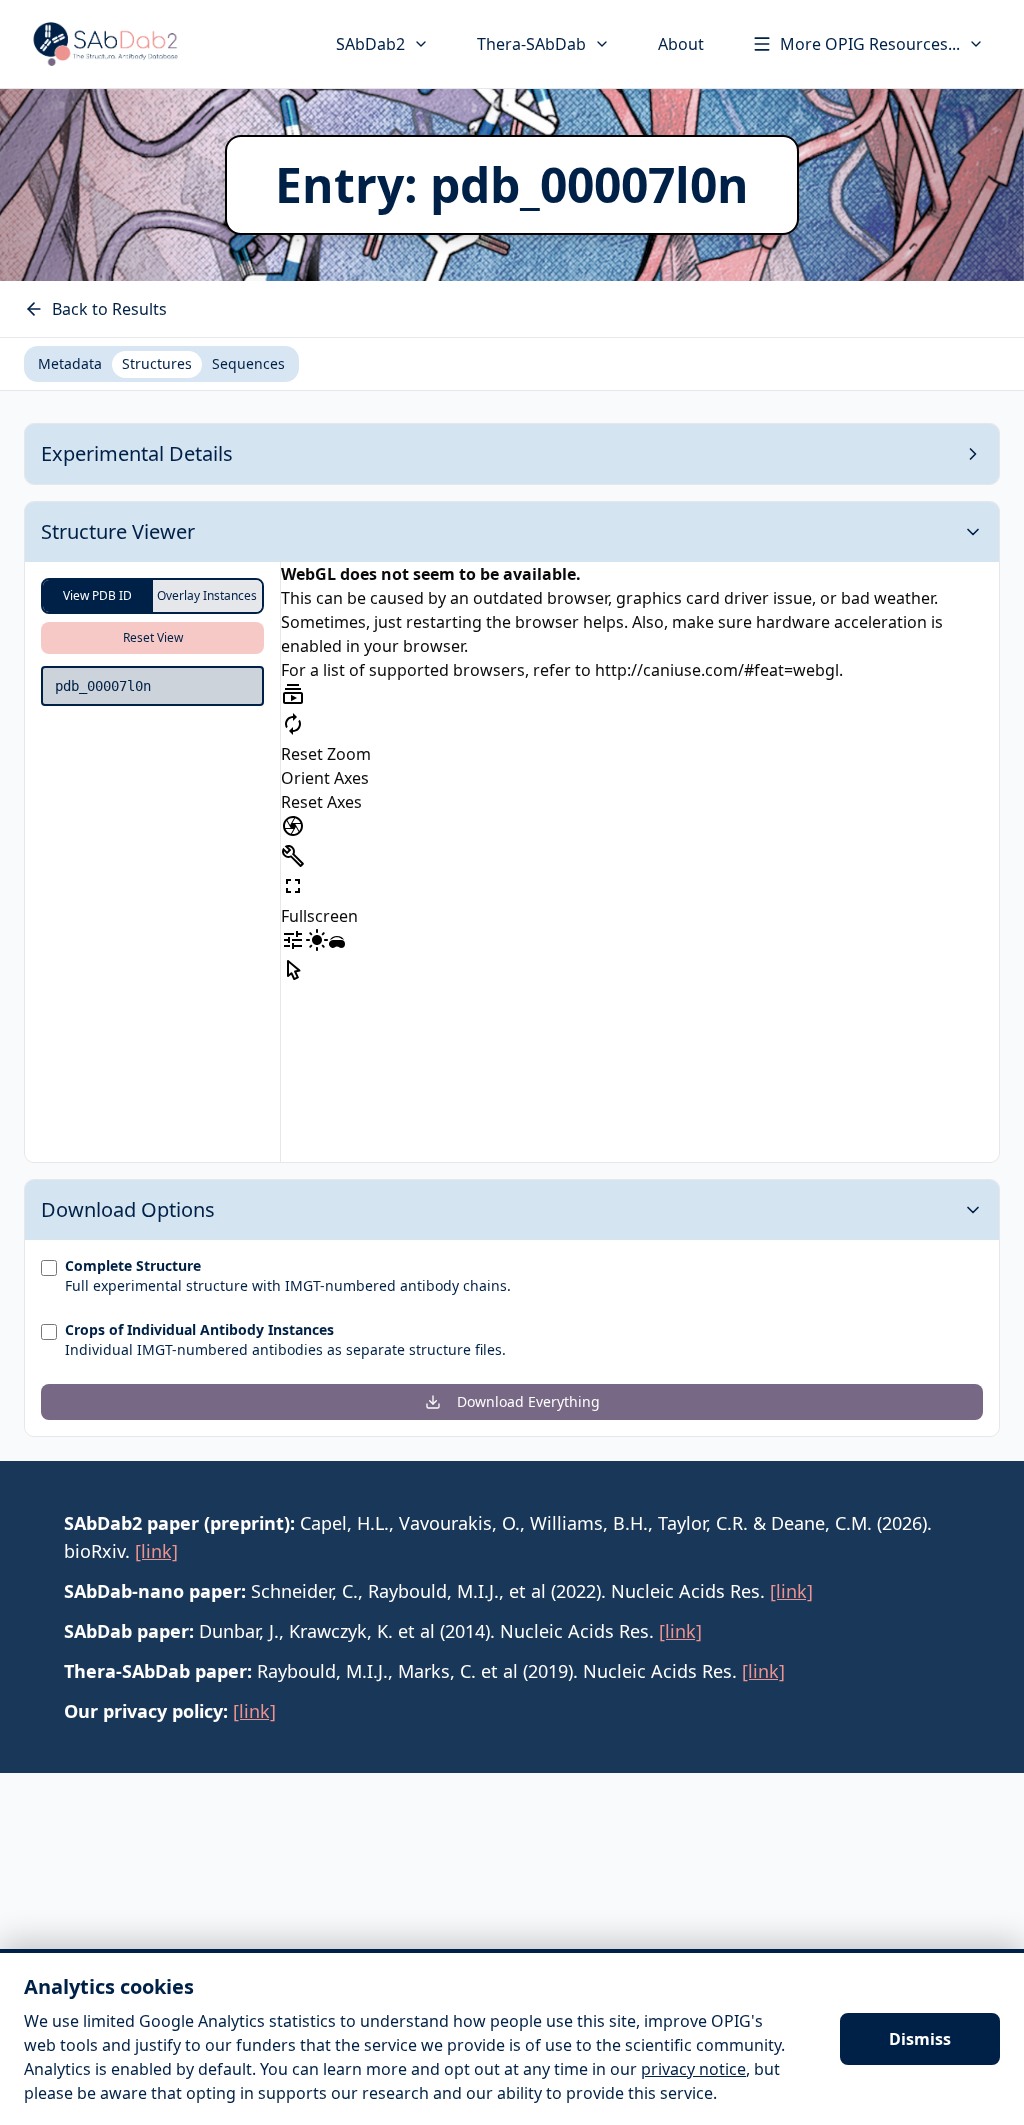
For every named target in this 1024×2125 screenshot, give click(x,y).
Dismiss (920, 2039)
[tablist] (161, 364)
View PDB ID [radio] (97, 595)
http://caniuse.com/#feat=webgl (717, 670)
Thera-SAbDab (531, 44)
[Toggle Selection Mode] (293, 970)
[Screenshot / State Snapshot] (293, 826)
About (681, 44)
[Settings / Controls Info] (293, 940)
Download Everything (528, 1401)
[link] (156, 1551)
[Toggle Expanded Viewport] (293, 886)
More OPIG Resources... (870, 44)
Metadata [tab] (70, 363)
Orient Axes (325, 778)
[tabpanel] (512, 930)
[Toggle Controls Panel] (293, 856)
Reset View (153, 637)
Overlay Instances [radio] (207, 595)
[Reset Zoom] (293, 724)
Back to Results (109, 309)
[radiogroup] (152, 596)
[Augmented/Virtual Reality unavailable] (337, 944)
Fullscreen (319, 916)
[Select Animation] (293, 694)
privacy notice (693, 2069)
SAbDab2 (370, 44)
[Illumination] (317, 940)
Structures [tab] (157, 363)
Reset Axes (321, 802)
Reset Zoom (326, 754)
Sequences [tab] (248, 363)
